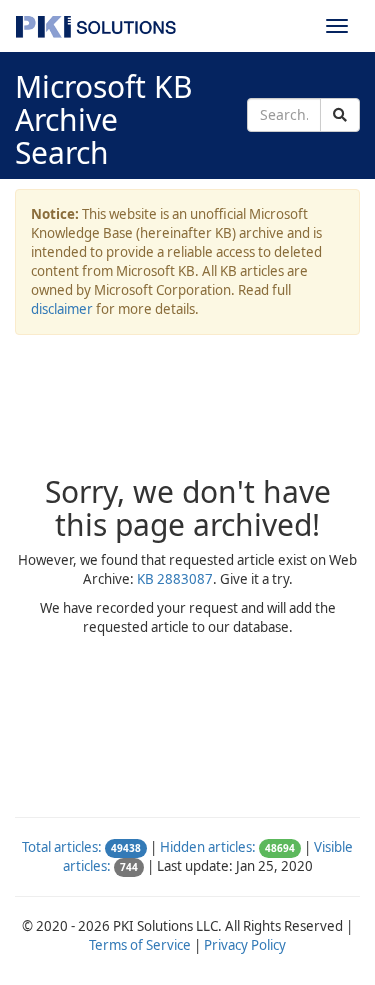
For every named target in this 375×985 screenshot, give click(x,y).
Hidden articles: (208, 847)
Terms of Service (140, 945)
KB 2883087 (175, 579)
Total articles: (62, 847)
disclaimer (62, 309)
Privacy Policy (245, 945)
